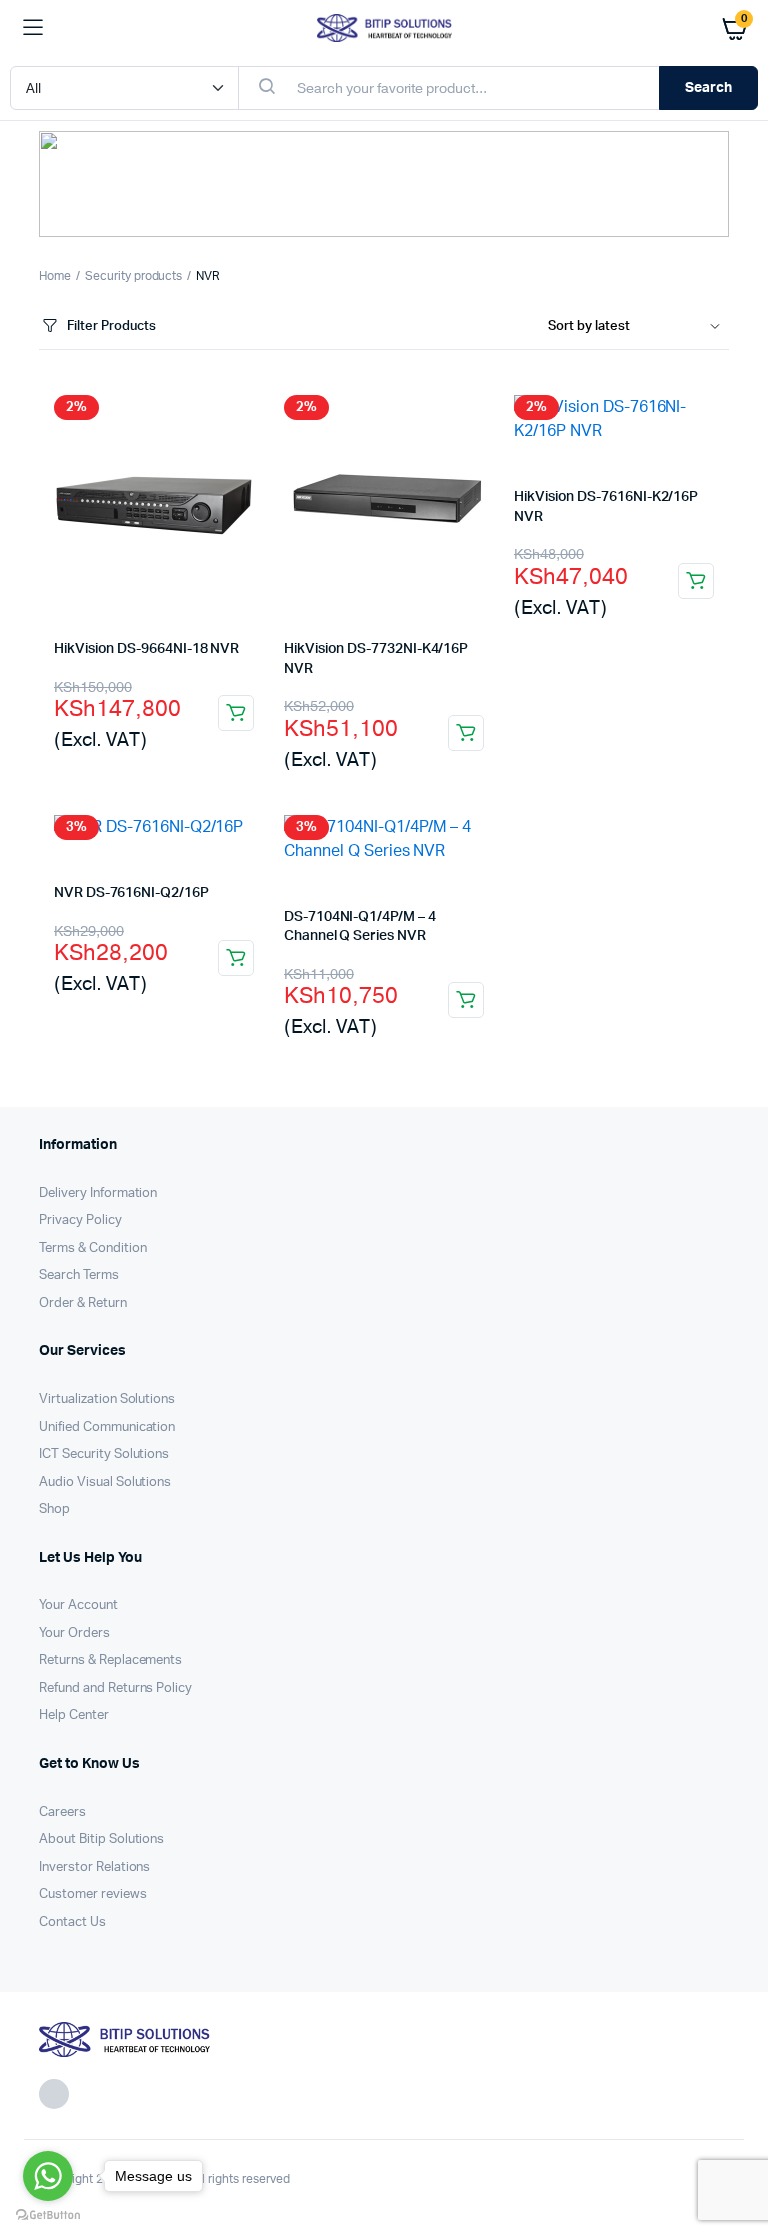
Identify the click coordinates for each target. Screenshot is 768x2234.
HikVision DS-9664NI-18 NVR (146, 649)
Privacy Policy (80, 1220)
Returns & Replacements (110, 1660)
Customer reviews (93, 1894)
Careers (62, 1812)
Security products (134, 276)
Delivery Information (98, 1193)
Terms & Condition (93, 1248)
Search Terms (79, 1275)
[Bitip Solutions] (384, 27)
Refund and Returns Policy (115, 1688)
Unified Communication (107, 1427)
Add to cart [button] (236, 713)
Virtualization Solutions (107, 1399)
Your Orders (74, 1633)
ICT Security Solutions (104, 1454)
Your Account (78, 1605)
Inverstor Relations (94, 1867)
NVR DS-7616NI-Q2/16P (131, 893)
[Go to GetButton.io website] (48, 2214)
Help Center (74, 1715)
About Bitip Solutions (101, 1839)
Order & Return (83, 1303)
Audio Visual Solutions (105, 1482)
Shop (54, 1509)
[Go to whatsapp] (48, 2176)
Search (708, 88)
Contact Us (72, 1922)
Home (55, 276)
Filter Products (111, 326)
